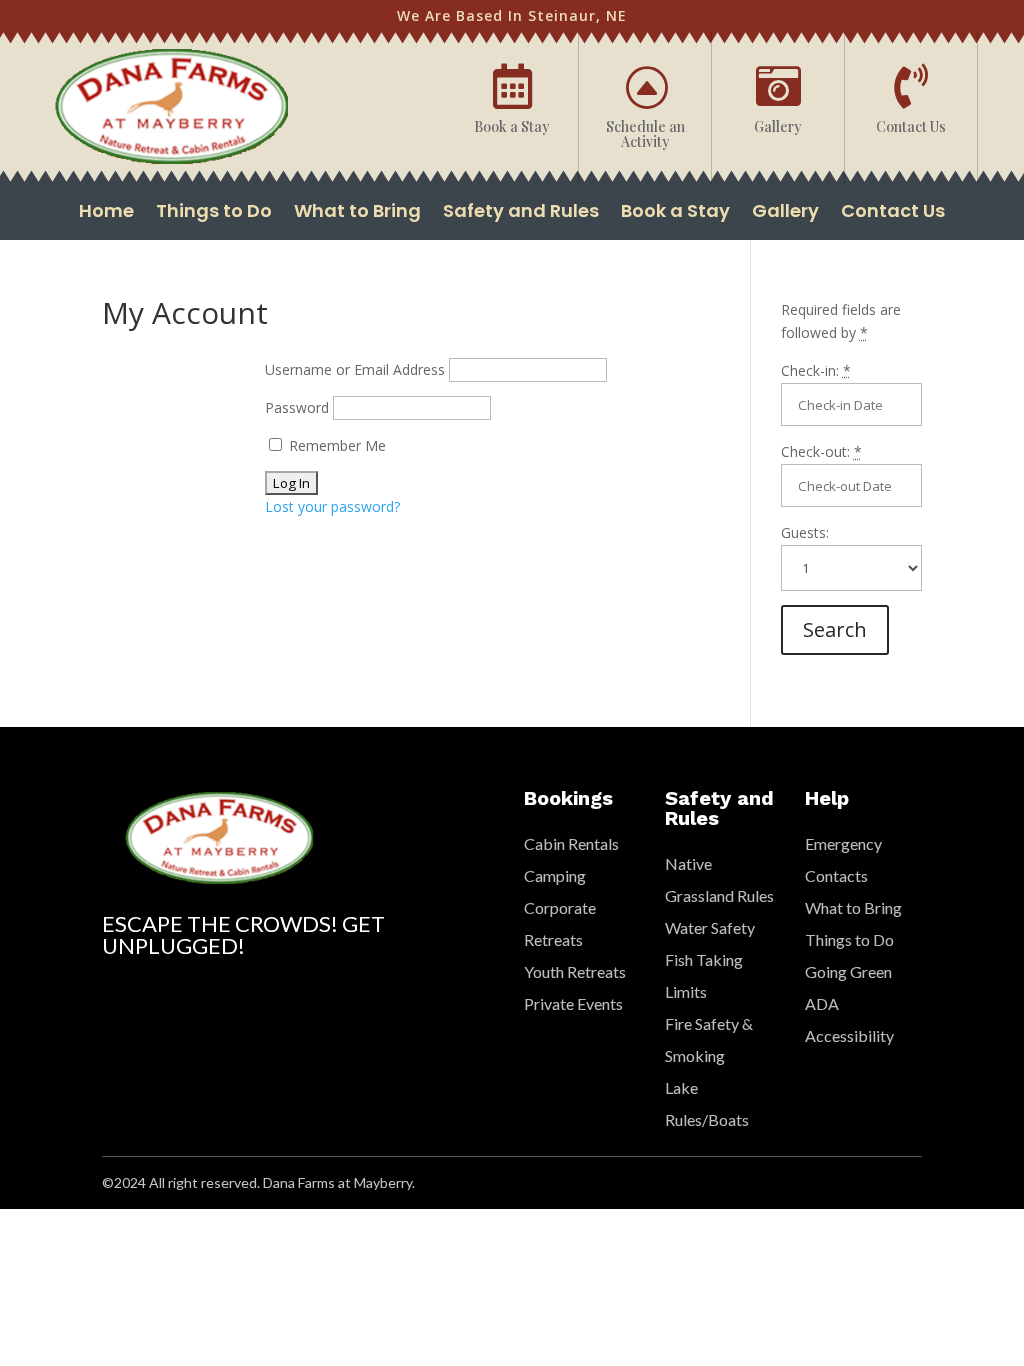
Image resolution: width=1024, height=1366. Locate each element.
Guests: (805, 532)
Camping (555, 875)
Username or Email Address (355, 369)
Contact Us (893, 213)
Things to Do (214, 213)
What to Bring (357, 213)
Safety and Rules (521, 213)
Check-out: (821, 451)
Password (297, 407)
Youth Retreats (575, 971)
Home (106, 213)
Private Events (573, 1003)
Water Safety (710, 927)
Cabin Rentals (571, 843)
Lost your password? (332, 506)
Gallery (785, 213)
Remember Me (335, 445)
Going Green (848, 971)
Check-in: (816, 370)
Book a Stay (675, 213)
